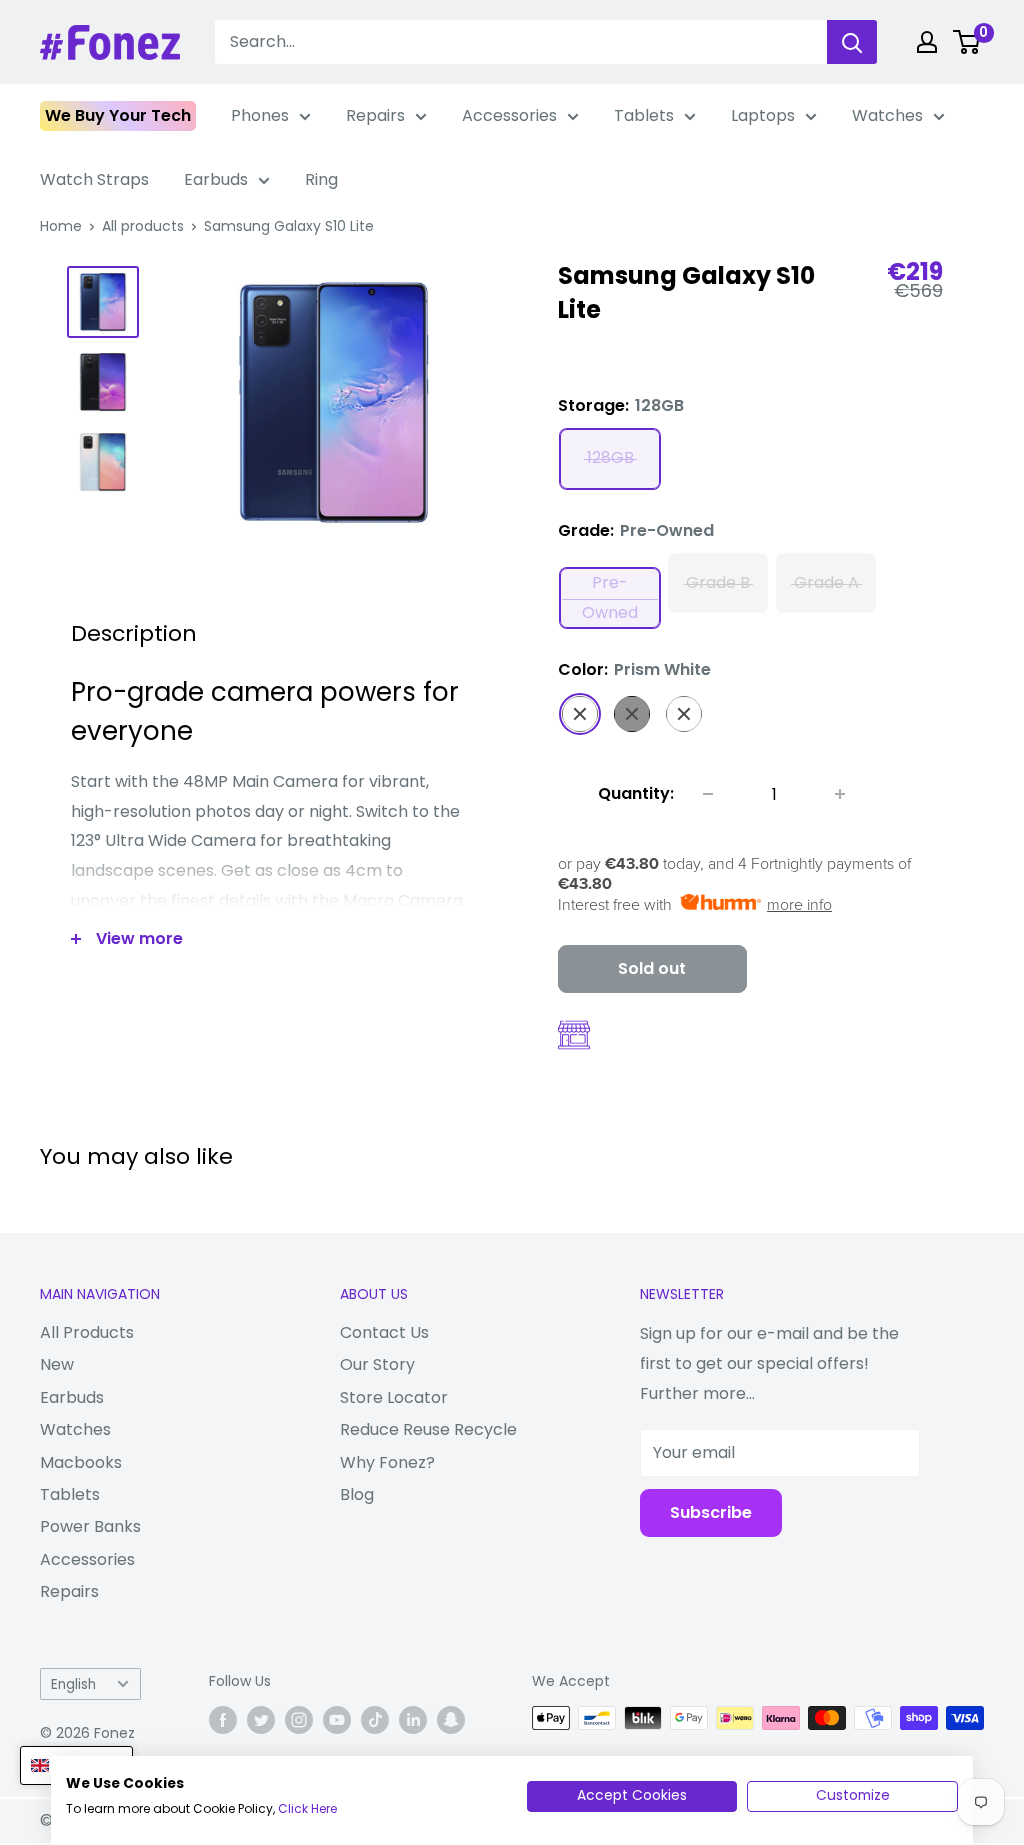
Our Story (377, 1364)
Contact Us (384, 1332)
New (57, 1364)
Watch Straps (94, 179)
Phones (260, 115)
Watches (887, 115)
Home (61, 226)
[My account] (927, 42)
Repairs (375, 115)
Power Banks (90, 1526)
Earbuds (216, 179)
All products (143, 226)
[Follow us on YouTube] (337, 1720)
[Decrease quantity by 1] (708, 794)
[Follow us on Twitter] (261, 1720)
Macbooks (81, 1462)
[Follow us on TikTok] (375, 1720)
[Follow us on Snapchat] (451, 1720)
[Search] (852, 42)
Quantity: (636, 793)
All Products (87, 1332)
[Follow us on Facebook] (223, 1720)
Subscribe (711, 1512)
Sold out (652, 968)
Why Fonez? (387, 1462)
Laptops (763, 115)
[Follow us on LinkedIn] (413, 1720)
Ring (321, 179)
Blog (357, 1494)
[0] (967, 42)
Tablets (644, 115)
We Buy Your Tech (118, 115)
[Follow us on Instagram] (299, 1720)
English (73, 1684)
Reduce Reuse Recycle (428, 1429)
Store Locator (394, 1397)
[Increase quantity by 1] (840, 794)
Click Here (307, 1808)
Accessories (509, 115)
